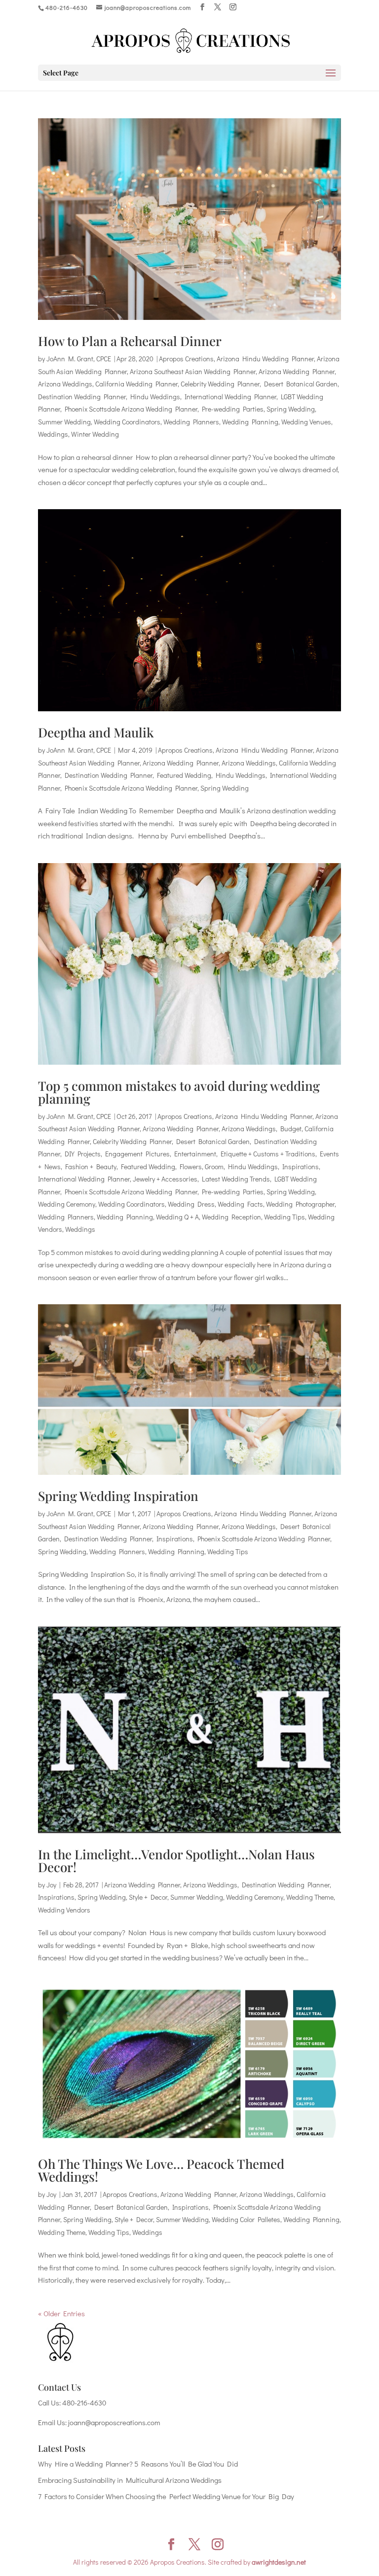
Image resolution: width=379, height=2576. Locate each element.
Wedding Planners (191, 422)
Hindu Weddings (155, 397)
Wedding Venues (306, 422)
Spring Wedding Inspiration (118, 1496)
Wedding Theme (310, 1897)
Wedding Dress (191, 1204)
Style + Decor (148, 1897)
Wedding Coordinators (127, 422)
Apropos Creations (186, 359)
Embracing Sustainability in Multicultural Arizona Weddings (130, 2480)
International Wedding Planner (230, 397)
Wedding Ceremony (67, 1204)
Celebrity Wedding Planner (220, 384)
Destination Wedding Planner (82, 397)
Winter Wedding (95, 434)
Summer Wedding (64, 422)
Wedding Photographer (300, 1204)
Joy (51, 1885)
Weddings (53, 434)
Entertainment (195, 1154)
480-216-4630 (84, 2402)
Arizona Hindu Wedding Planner (265, 359)
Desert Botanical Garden (301, 384)
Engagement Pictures (137, 1154)
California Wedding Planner (136, 384)
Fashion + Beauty (91, 1166)
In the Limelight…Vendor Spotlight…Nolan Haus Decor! (176, 1861)
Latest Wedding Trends (236, 1179)
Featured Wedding (184, 775)
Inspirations (301, 1166)
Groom (214, 1166)
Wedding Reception (231, 1217)
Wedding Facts (240, 1204)
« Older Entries (61, 2313)
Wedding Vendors (64, 1910)
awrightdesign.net (279, 2562)
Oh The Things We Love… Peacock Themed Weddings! (161, 2170)
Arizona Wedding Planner (297, 371)
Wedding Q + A (177, 1217)
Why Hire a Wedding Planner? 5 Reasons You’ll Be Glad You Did (138, 2464)
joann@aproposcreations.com (114, 2422)
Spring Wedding (291, 409)
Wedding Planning (250, 422)
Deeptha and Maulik (96, 732)
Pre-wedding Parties (233, 409)
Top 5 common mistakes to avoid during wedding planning (179, 1092)
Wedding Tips (284, 1217)
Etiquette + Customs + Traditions (268, 1154)
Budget (291, 1129)
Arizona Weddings (65, 384)
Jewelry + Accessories (165, 1179)
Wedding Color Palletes (246, 2219)
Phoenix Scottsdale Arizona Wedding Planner (131, 409)
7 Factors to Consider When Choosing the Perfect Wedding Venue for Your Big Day (166, 2496)
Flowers (191, 1166)
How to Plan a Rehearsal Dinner (130, 341)
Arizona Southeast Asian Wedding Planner (193, 371)
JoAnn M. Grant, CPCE (79, 359)
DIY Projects (83, 1154)
